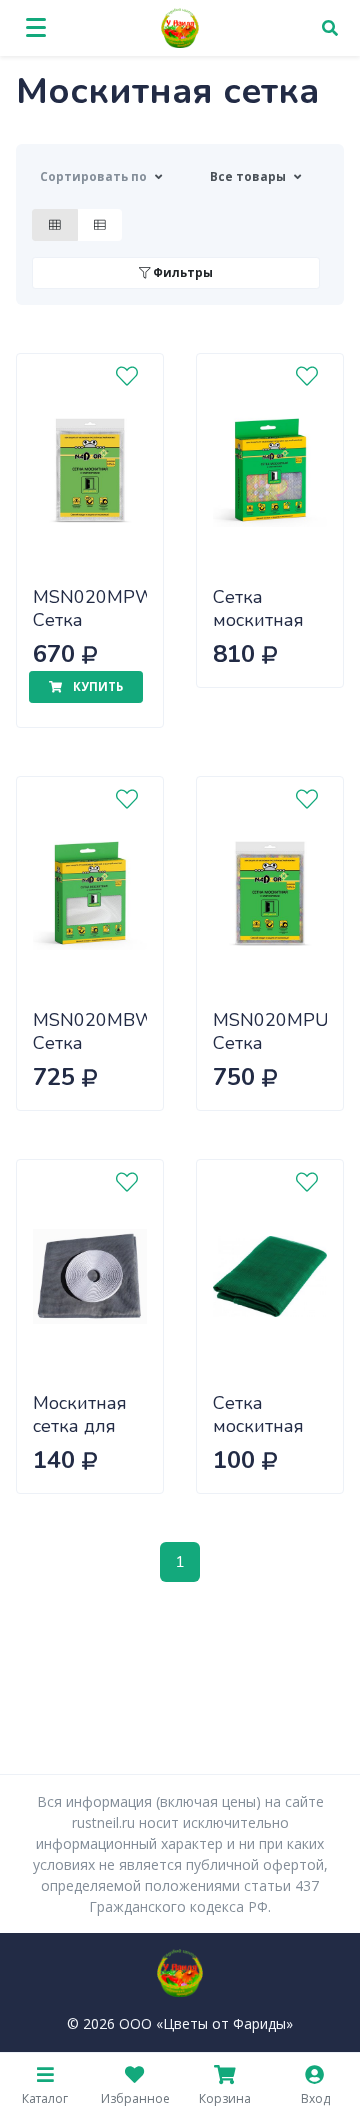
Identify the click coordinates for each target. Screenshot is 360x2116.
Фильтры (181, 272)
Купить (96, 686)
